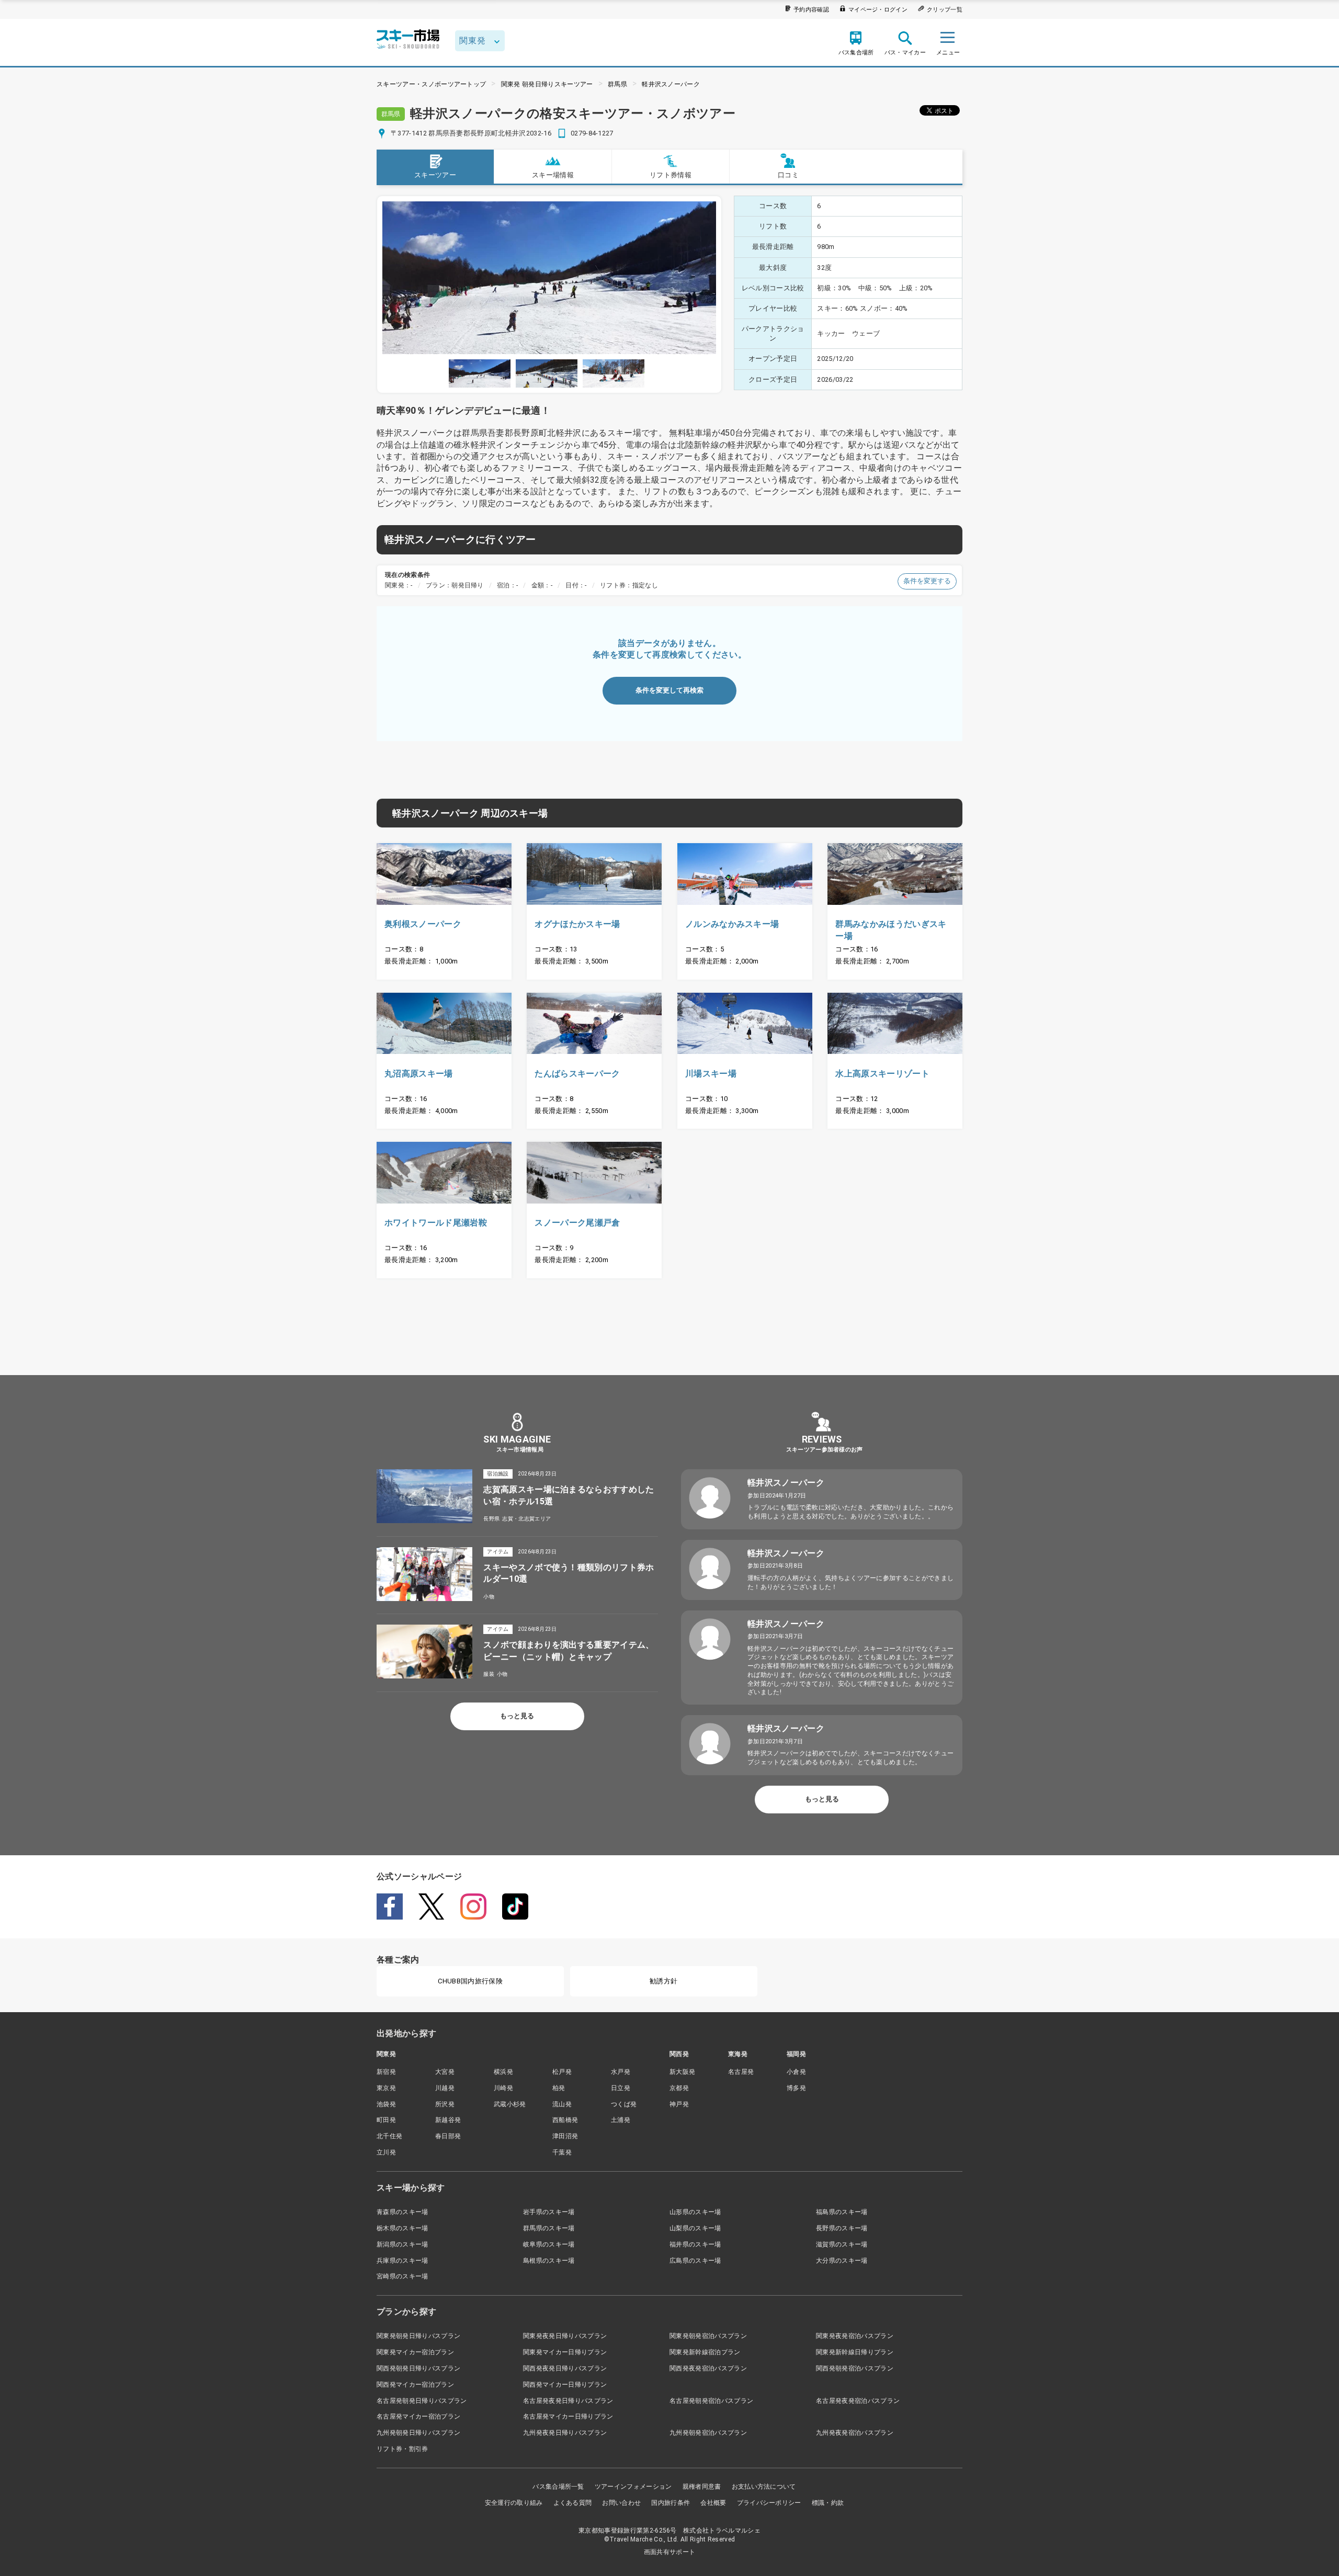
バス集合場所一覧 (558, 2487)
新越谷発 (448, 2120)
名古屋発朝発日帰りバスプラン (422, 2401)
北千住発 (389, 2136)
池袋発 (386, 2104)
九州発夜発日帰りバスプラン (565, 2433)
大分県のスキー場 (842, 2261)
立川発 (386, 2152)
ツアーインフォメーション (633, 2487)
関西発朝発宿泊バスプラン (855, 2368)
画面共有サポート (670, 2552)
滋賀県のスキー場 (842, 2244)
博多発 (796, 2088)
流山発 (562, 2104)
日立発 (621, 2088)
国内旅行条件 (671, 2503)
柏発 (559, 2088)
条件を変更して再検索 (669, 690)
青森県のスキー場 (402, 2212)
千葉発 (562, 2152)
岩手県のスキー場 (549, 2212)
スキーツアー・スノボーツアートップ (431, 84)
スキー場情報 (553, 175)
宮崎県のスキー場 (402, 2276)
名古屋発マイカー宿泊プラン (418, 2416)
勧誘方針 (663, 1981)
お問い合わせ (621, 2503)
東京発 (386, 2088)
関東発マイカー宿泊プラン (415, 2352)
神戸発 (679, 2104)
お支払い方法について (764, 2487)
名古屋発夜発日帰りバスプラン (568, 2401)
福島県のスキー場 (842, 2212)
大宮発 (445, 2072)
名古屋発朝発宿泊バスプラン (711, 2401)
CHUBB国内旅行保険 (470, 1981)
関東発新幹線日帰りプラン (855, 2352)
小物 (489, 1597)
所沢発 (445, 2104)
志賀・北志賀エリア (526, 1519)
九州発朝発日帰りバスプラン (418, 2433)
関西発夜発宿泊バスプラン (708, 2368)
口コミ (788, 175)
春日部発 (448, 2136)
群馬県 (617, 84)
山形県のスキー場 (695, 2212)
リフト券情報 (671, 175)
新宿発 (386, 2072)
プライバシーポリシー (769, 2503)
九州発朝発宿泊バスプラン (708, 2433)
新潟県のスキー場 (402, 2244)
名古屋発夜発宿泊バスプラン (858, 2401)
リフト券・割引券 (402, 2449)
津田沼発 (565, 2136)
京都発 (679, 2088)
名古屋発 (741, 2072)
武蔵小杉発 (510, 2104)
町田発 (386, 2120)
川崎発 (503, 2088)
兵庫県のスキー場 (402, 2261)
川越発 (445, 2088)
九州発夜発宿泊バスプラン (855, 2433)
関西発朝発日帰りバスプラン (418, 2368)
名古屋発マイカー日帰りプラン (568, 2416)
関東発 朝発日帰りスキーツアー (547, 84)
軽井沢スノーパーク (671, 84)
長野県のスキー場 (842, 2228)
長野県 (491, 1519)
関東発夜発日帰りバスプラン (565, 2336)
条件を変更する (927, 581)
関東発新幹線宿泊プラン (705, 2352)
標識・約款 (828, 2503)
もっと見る (517, 1716)
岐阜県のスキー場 (549, 2244)
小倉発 (796, 2072)
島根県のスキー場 (549, 2261)
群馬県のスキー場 (549, 2228)
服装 (489, 1674)
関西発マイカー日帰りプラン (565, 2385)
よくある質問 (573, 2503)
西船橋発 (565, 2120)
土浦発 (621, 2120)
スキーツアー (435, 175)
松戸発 (562, 2072)
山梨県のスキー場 (695, 2228)
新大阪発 (682, 2072)
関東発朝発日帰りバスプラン (418, 2336)
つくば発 (624, 2104)
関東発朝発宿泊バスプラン (708, 2336)
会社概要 (713, 2503)
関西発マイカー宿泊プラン (415, 2385)
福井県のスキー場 (695, 2244)
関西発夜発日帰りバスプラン (565, 2368)
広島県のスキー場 (695, 2261)
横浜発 (503, 2072)
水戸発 (621, 2072)
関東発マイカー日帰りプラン (565, 2352)
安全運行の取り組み (514, 2503)
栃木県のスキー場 (402, 2228)
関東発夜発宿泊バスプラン (855, 2336)
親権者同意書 (702, 2487)
